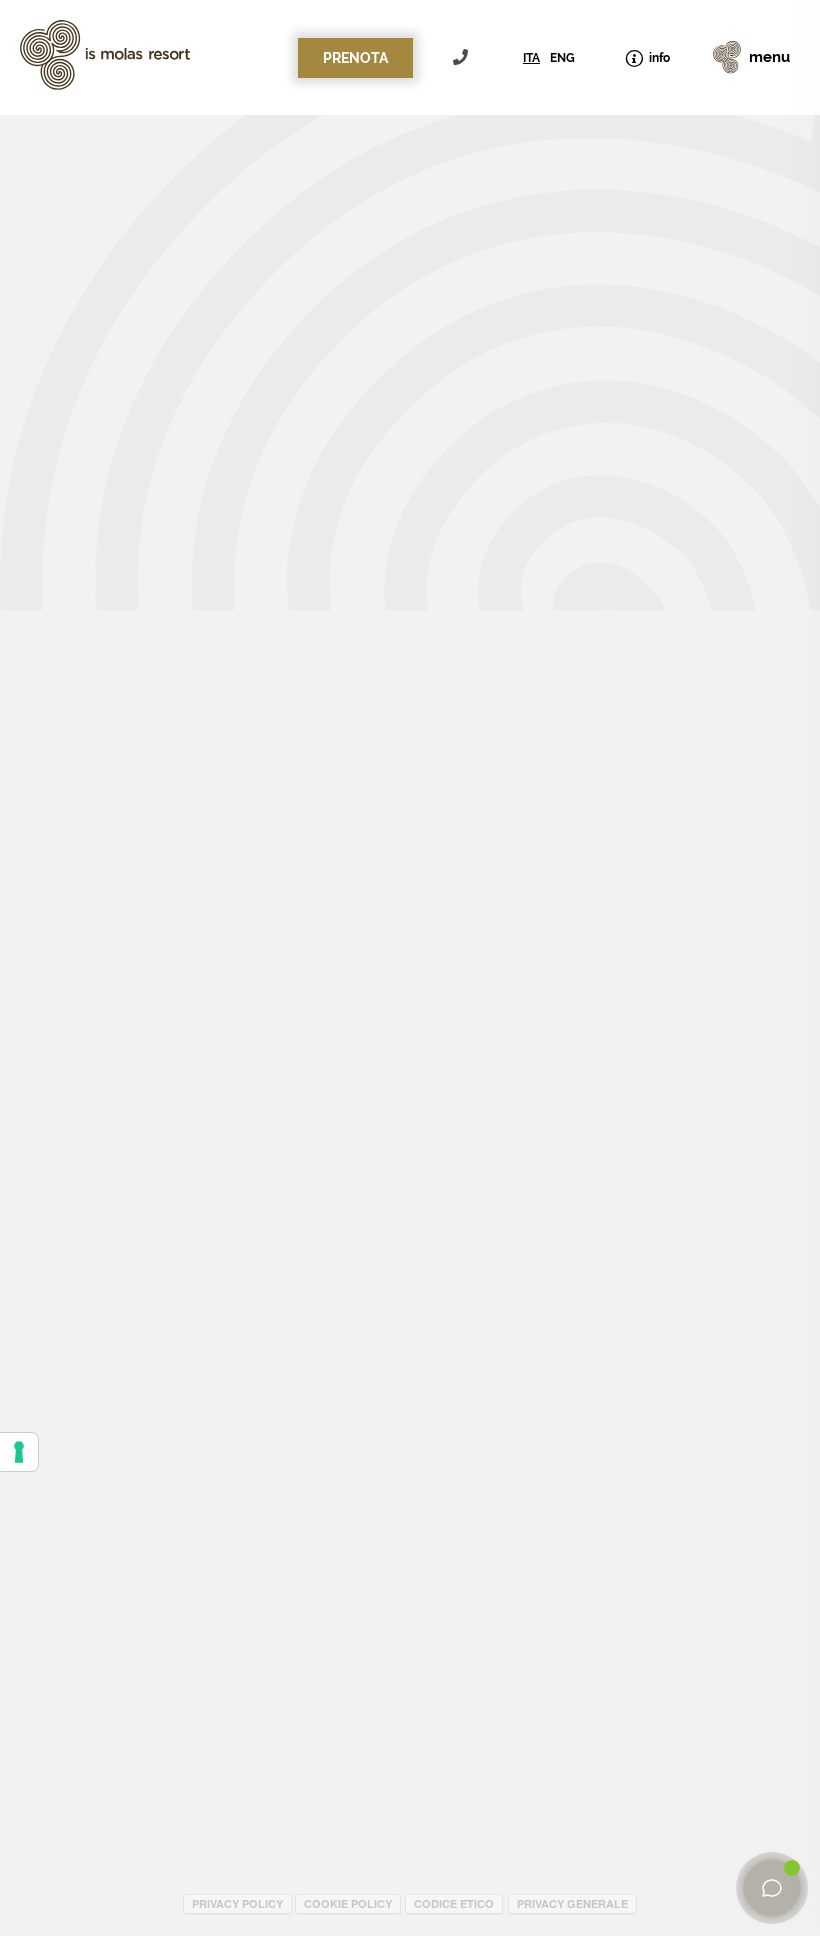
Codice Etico (454, 1903)
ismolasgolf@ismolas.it (605, 324)
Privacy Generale (572, 1903)
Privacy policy (237, 1903)
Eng (562, 58)
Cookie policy (348, 1903)
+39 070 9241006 (463, 57)
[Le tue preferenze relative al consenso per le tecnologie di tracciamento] (19, 1452)
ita (531, 58)
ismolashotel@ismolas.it (619, 302)
